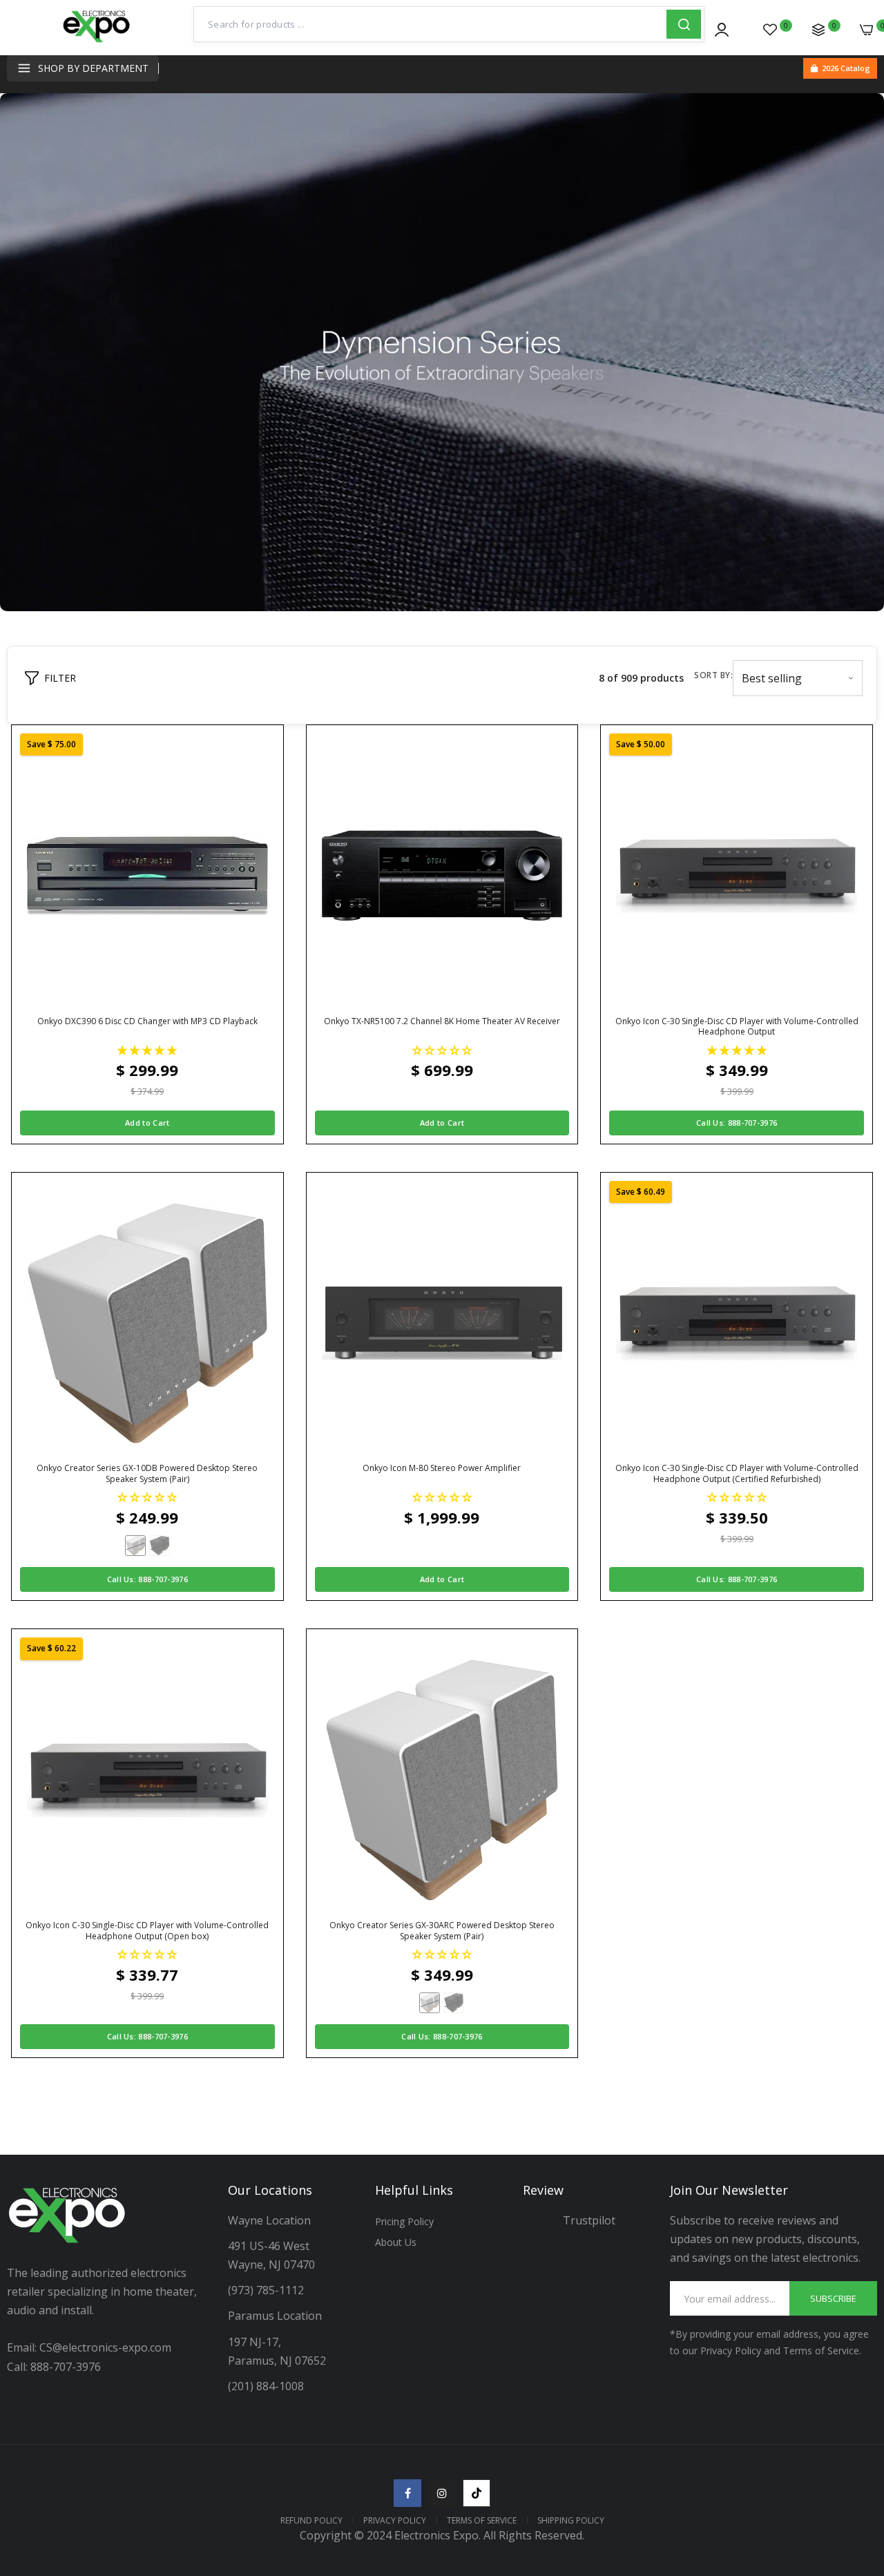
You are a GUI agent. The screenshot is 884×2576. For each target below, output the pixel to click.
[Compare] (818, 30)
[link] (856, 2476)
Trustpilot (589, 2220)
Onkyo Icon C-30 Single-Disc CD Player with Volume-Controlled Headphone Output (737, 1027)
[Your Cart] (867, 30)
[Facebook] (407, 2493)
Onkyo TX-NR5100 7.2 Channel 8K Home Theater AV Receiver (442, 1021)
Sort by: (713, 675)
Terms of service (482, 2520)
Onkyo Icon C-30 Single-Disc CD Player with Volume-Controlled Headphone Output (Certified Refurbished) (737, 1473)
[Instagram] (442, 2493)
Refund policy (311, 2520)
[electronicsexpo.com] (97, 41)
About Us (396, 2242)
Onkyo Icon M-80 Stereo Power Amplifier (442, 1468)
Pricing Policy (404, 2221)
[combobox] (430, 24)
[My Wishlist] (770, 30)
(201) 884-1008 (266, 2386)
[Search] (684, 24)
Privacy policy (395, 2520)
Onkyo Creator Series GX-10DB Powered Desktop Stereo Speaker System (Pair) (147, 1473)
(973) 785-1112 (267, 2290)
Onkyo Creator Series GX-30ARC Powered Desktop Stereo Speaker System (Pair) (442, 1931)
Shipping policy (571, 2520)
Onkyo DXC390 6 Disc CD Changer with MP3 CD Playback (147, 1021)
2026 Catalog (846, 68)
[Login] (722, 30)
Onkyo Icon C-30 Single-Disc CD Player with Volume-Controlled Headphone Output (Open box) (147, 1931)
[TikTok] (477, 2493)
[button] (147, 1050)
